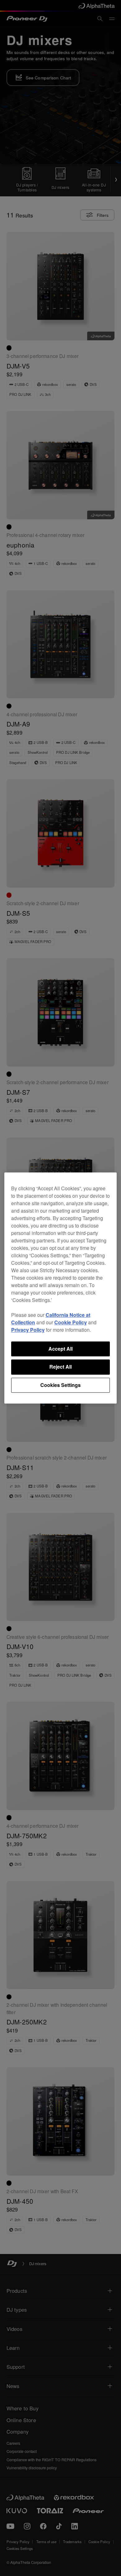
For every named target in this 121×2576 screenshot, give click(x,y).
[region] (61, 1288)
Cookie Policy (71, 1322)
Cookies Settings (60, 1385)
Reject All (60, 1367)
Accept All (60, 1349)
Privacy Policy (28, 1330)
